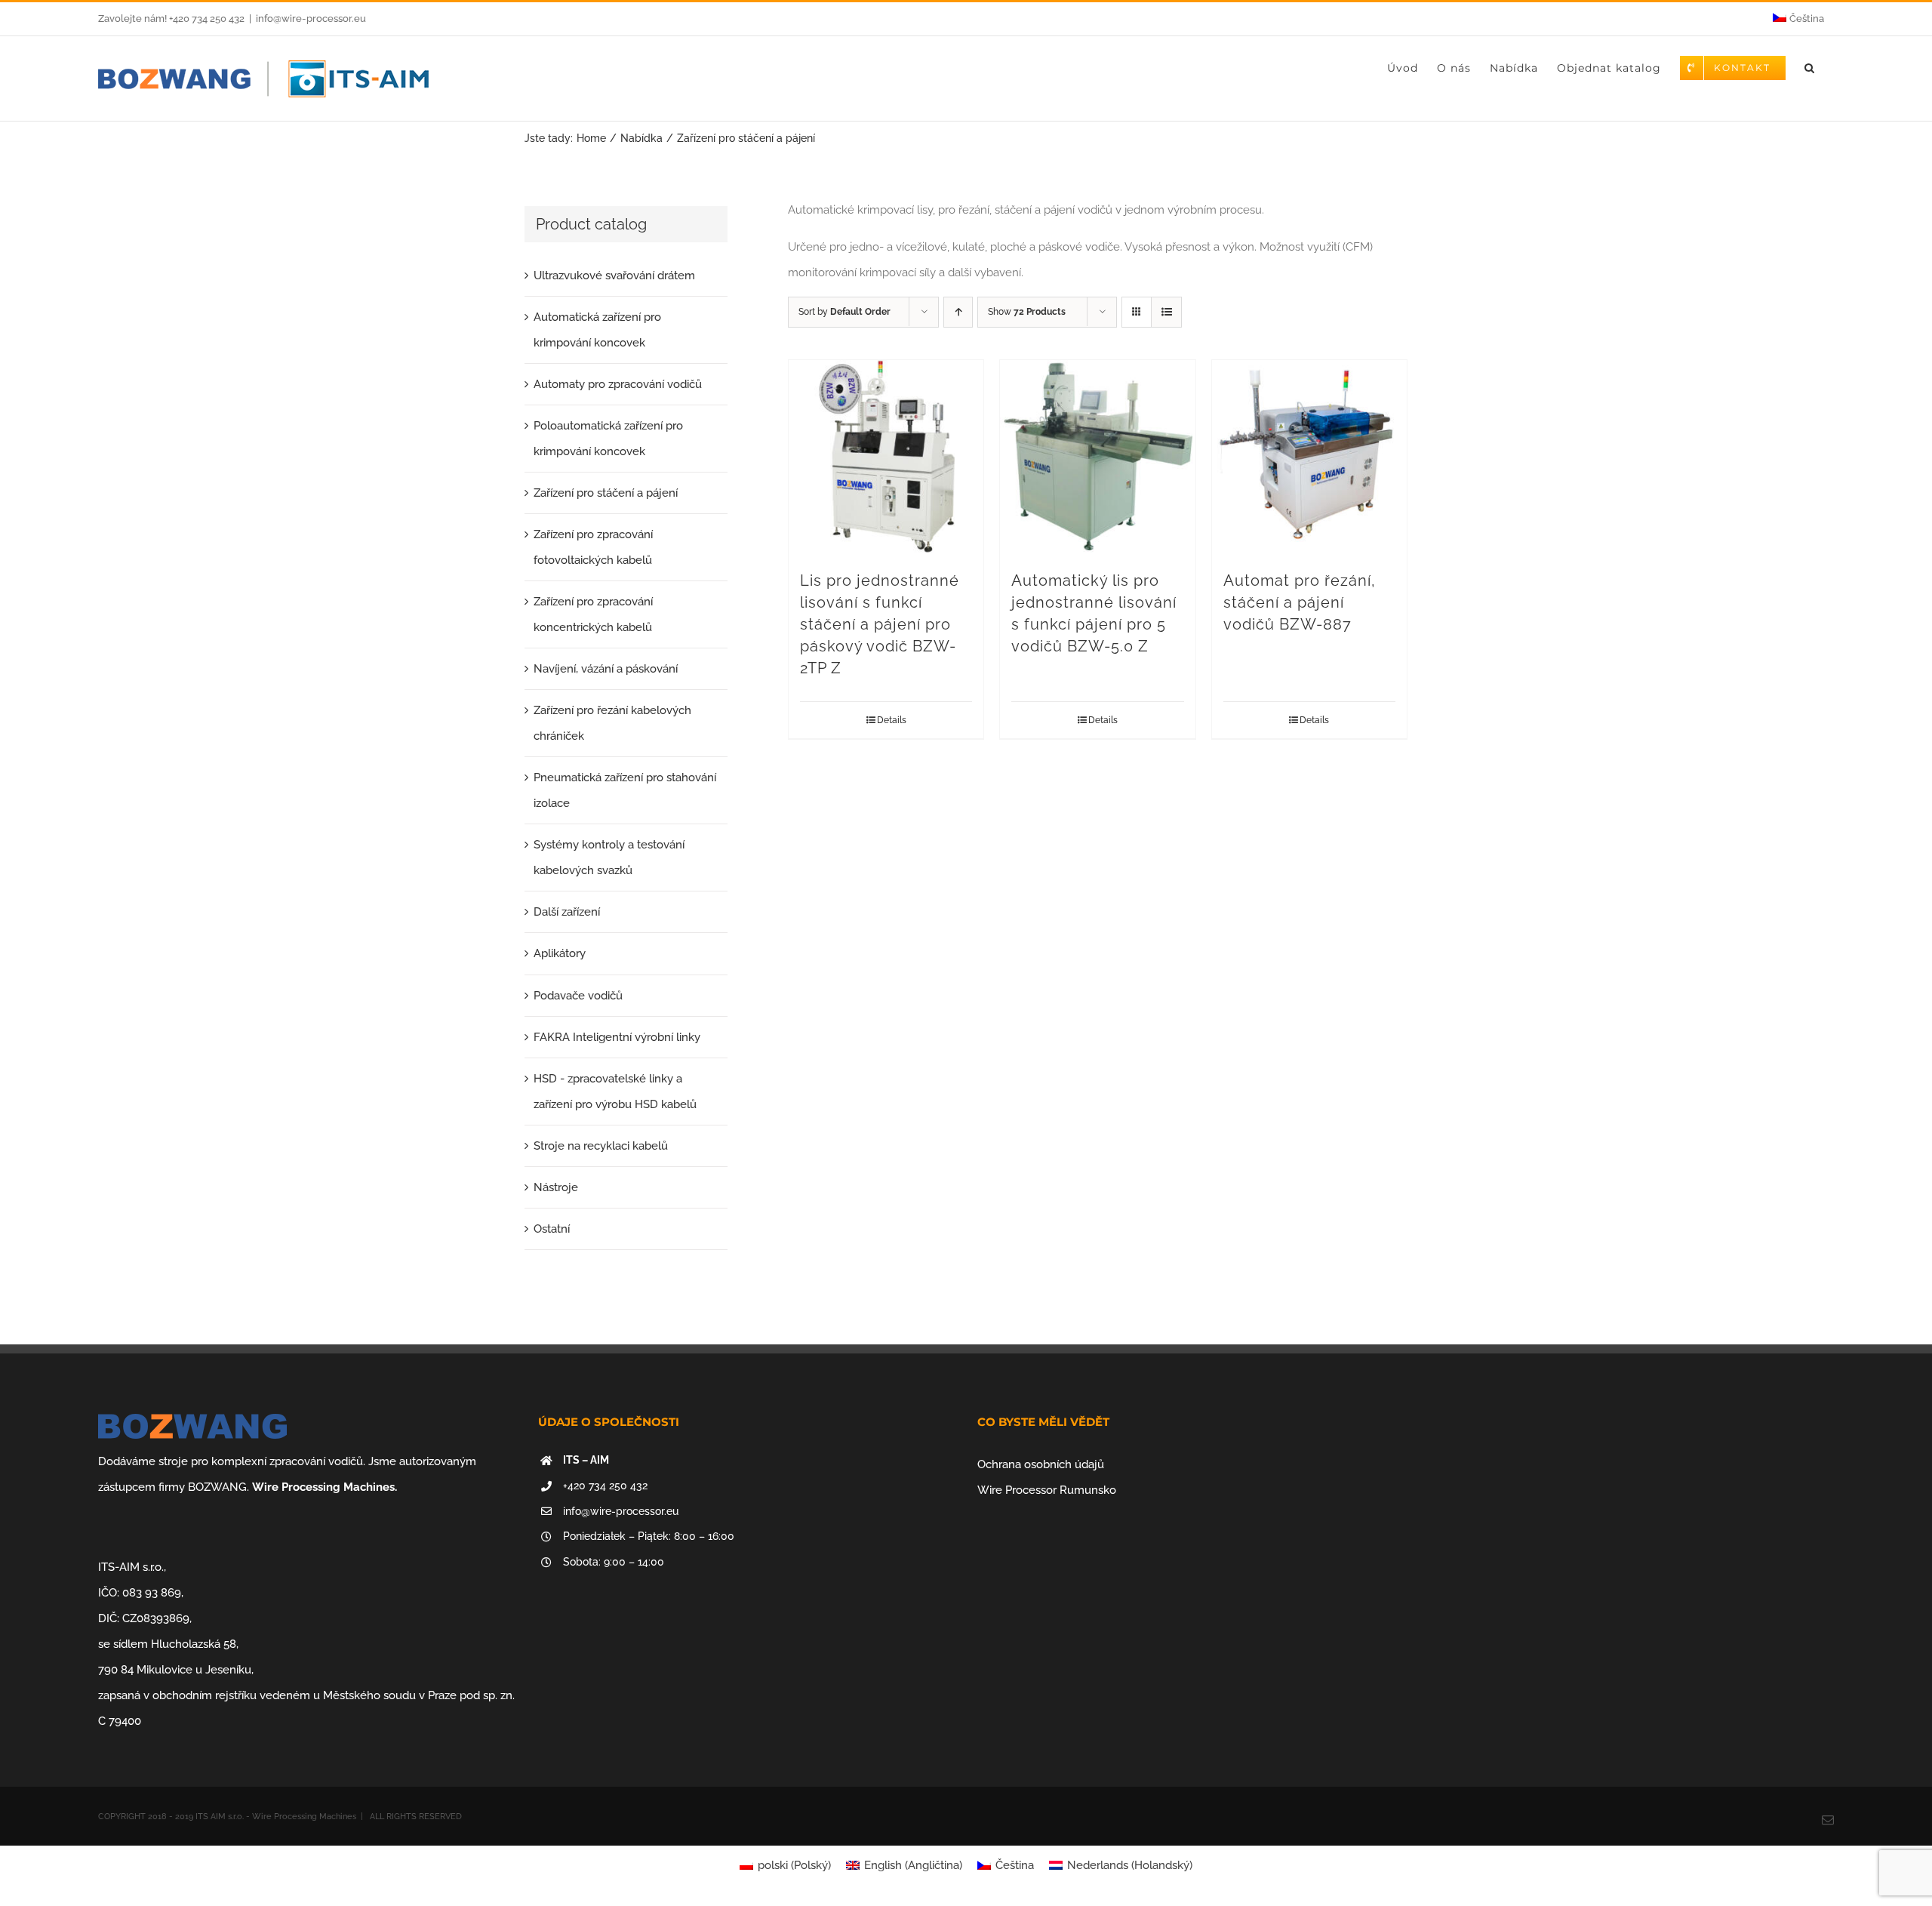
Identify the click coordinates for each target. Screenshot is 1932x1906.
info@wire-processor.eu (311, 18)
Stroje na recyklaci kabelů (601, 1146)
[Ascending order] (958, 312)
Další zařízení (567, 912)
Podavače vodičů (578, 996)
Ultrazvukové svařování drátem (614, 276)
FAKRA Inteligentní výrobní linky (617, 1037)
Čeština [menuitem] (1015, 1865)
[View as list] (1166, 312)
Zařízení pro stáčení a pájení (606, 493)
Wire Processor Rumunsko (1047, 1490)
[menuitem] (1798, 19)
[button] (1810, 68)
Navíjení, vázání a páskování (606, 669)
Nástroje (556, 1187)
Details (892, 720)
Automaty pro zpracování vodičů (618, 384)
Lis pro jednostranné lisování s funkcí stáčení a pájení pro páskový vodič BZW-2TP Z (880, 624)
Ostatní (552, 1229)
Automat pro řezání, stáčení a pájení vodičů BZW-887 (1300, 602)
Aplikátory (560, 953)
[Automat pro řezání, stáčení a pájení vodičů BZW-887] (1309, 457)
